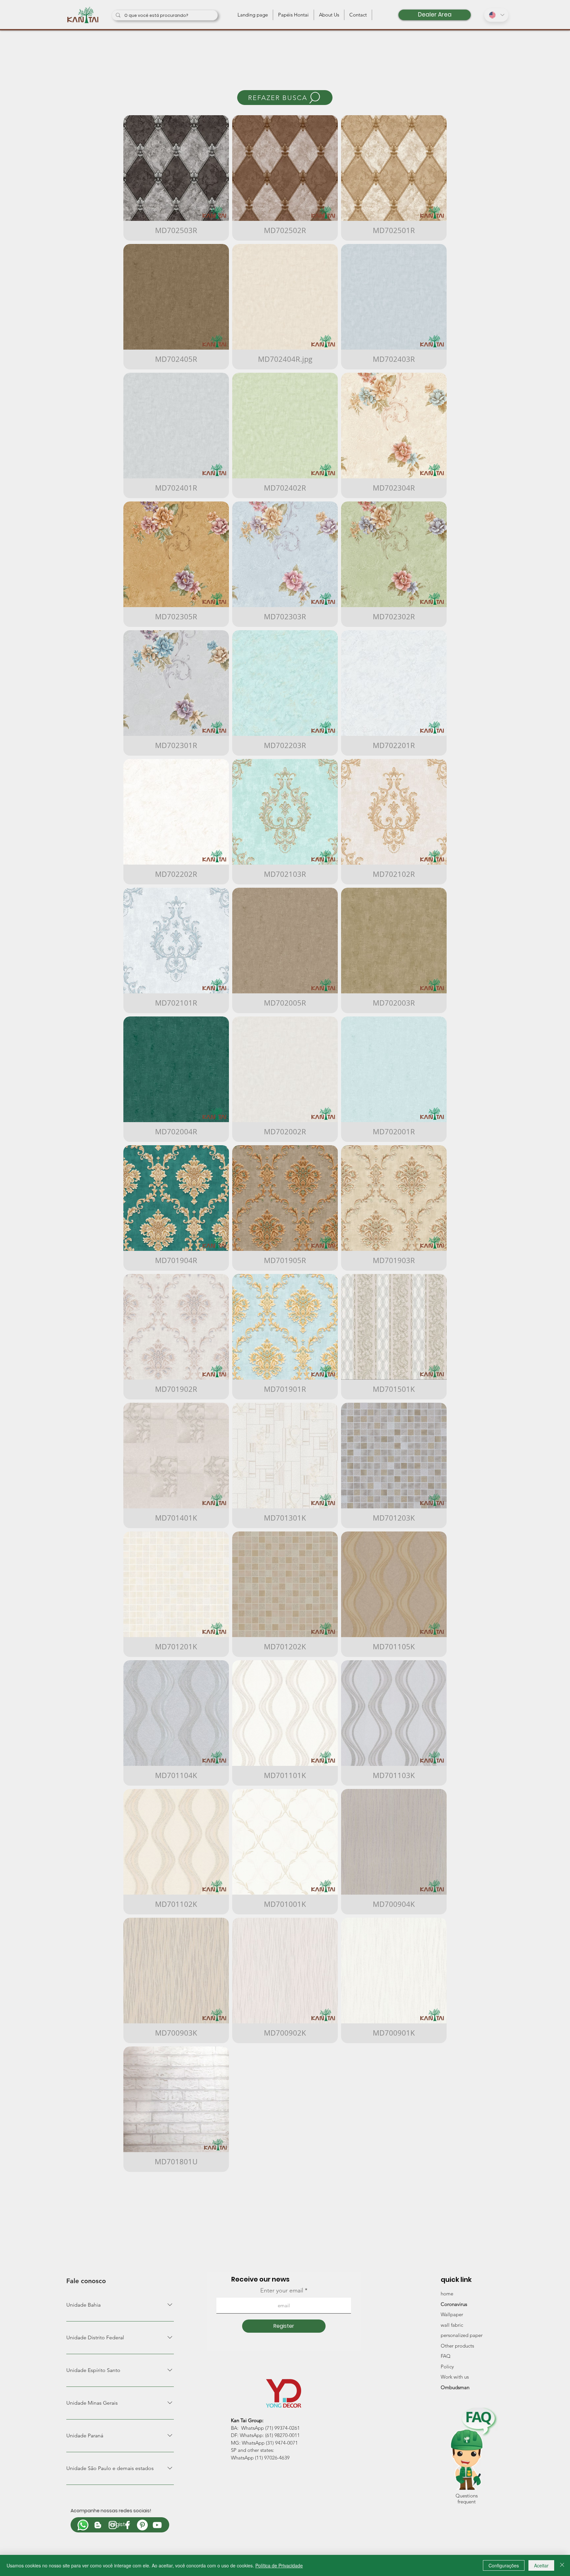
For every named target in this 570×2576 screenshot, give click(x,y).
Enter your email (282, 2290)
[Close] (562, 2565)
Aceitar (541, 2565)
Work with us (455, 2377)
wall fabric (452, 2325)
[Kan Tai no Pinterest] (142, 2525)
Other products (457, 2346)
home (447, 2294)
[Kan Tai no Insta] (113, 2525)
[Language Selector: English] (496, 15)
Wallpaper (452, 2314)
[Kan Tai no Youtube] (157, 2525)
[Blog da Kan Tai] (98, 2525)
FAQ (446, 2356)
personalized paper (462, 2335)
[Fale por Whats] (83, 2525)
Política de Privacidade (279, 2565)
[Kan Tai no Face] (127, 2525)
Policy (447, 2367)
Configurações (504, 2565)
